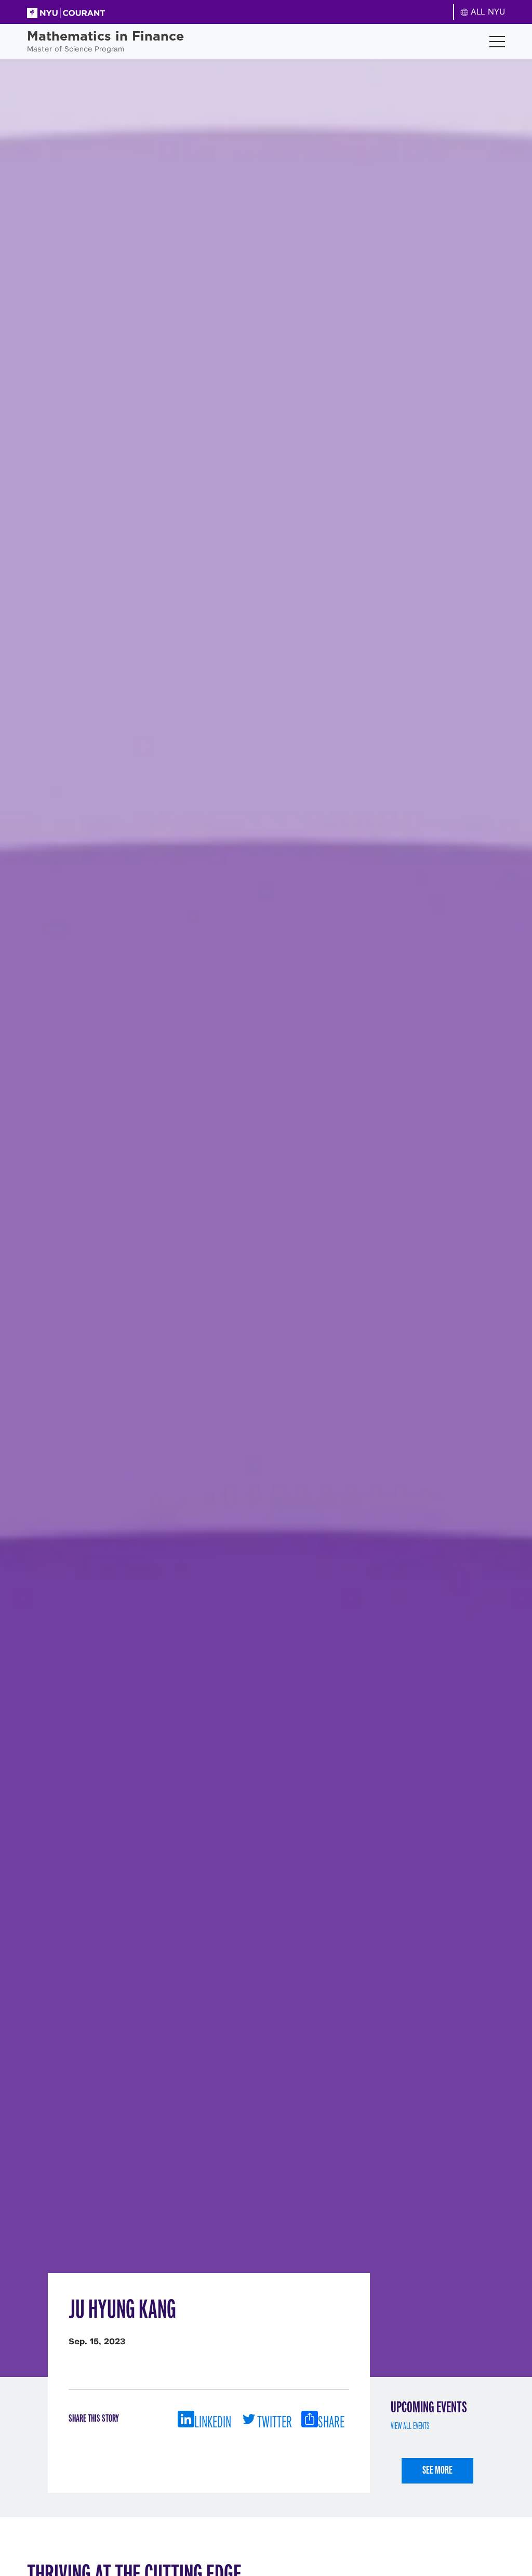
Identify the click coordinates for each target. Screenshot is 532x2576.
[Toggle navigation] (497, 42)
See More (437, 2470)
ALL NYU (487, 12)
